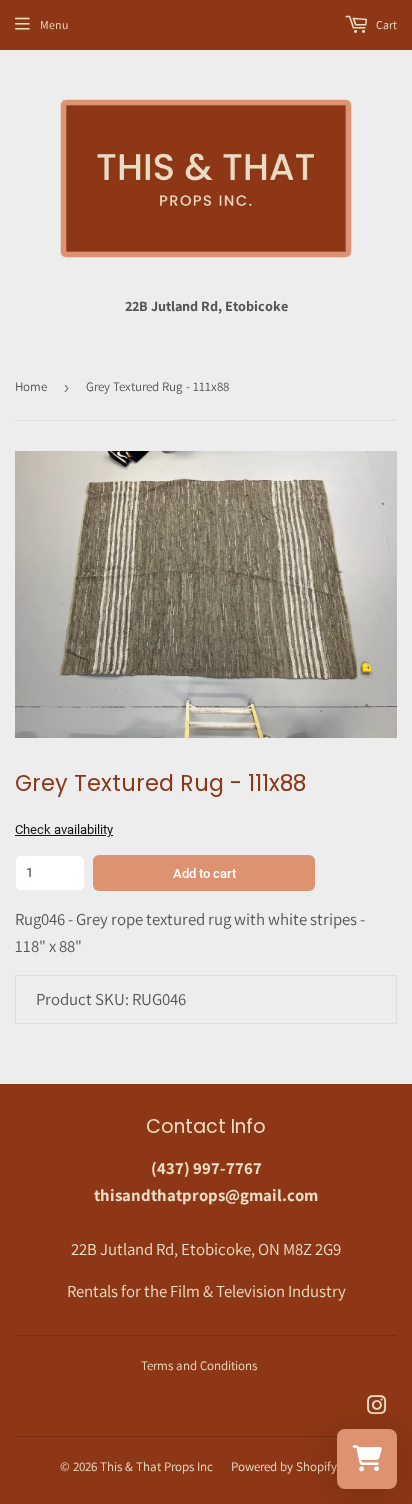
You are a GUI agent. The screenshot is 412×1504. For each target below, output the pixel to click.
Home (31, 386)
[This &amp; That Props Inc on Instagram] (377, 1407)
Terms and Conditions (199, 1365)
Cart (385, 24)
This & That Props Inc (156, 1466)
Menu (54, 24)
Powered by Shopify (284, 1466)
